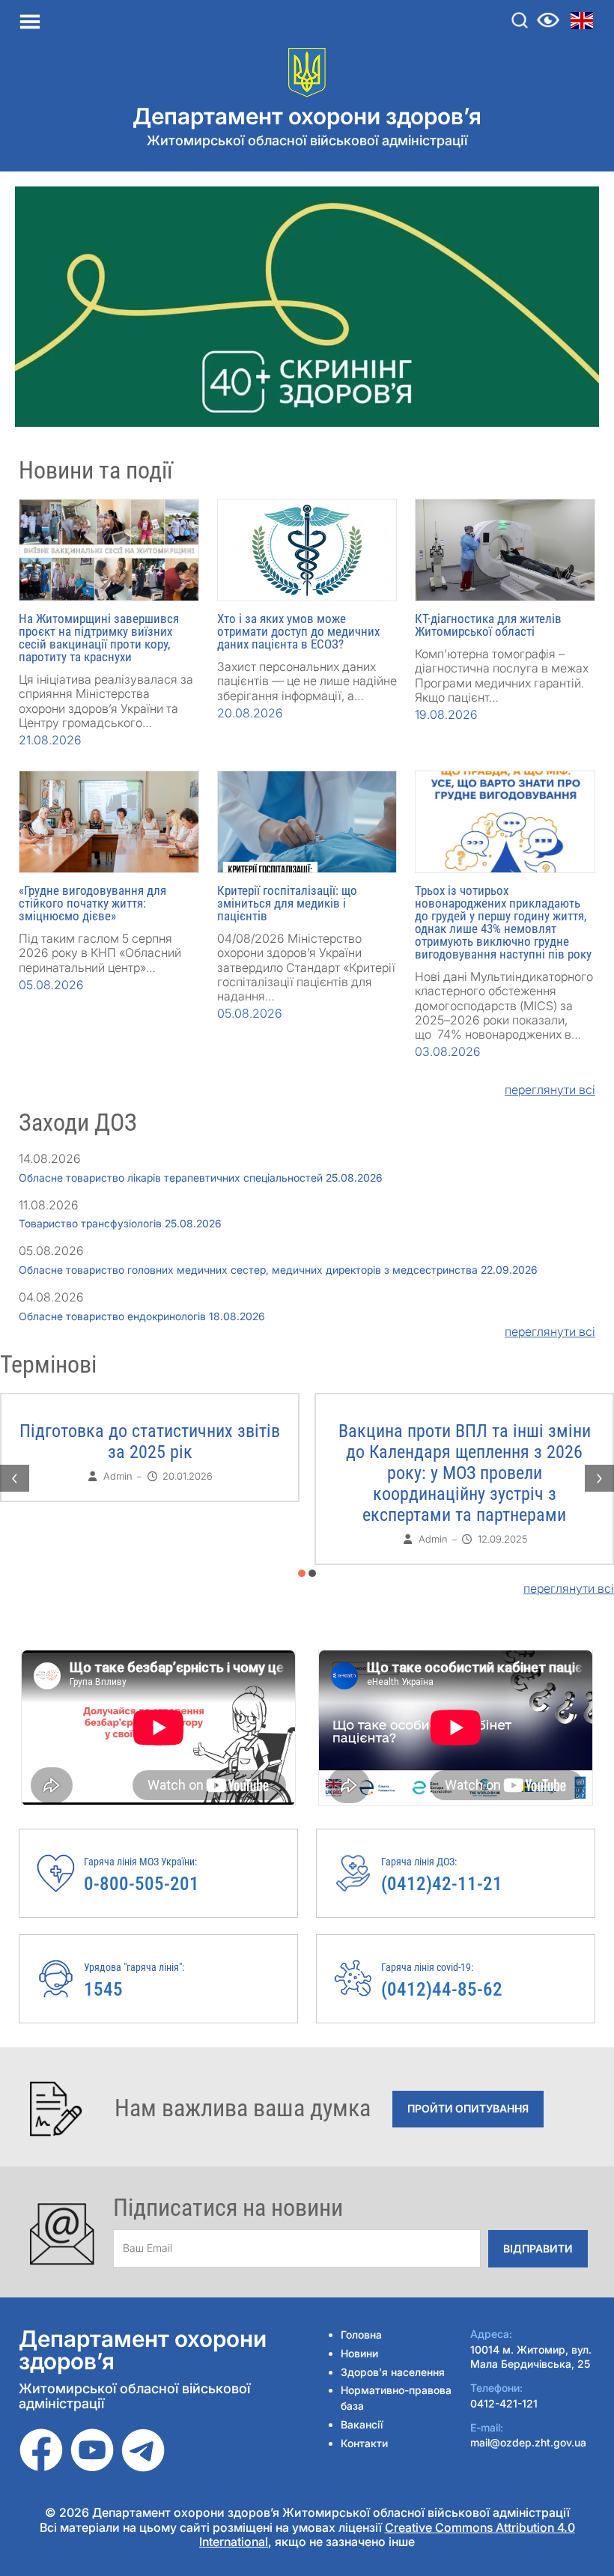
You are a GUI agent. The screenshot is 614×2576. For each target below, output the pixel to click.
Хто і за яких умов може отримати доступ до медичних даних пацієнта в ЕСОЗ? (298, 631)
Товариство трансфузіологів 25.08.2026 (120, 1223)
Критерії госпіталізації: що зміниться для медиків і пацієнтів (287, 903)
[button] (302, 1573)
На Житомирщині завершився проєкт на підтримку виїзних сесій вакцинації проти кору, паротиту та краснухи (99, 638)
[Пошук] (520, 20)
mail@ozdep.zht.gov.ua (528, 2442)
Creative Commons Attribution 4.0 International (387, 2534)
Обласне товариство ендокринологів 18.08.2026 (142, 1316)
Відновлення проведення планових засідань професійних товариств (150, 1442)
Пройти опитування (468, 2108)
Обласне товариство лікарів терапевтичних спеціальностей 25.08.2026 (201, 1178)
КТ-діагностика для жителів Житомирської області (488, 625)
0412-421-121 (504, 2403)
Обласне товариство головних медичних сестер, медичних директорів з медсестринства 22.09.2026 (278, 1270)
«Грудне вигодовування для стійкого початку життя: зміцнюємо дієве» (92, 903)
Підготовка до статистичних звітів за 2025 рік (464, 1442)
